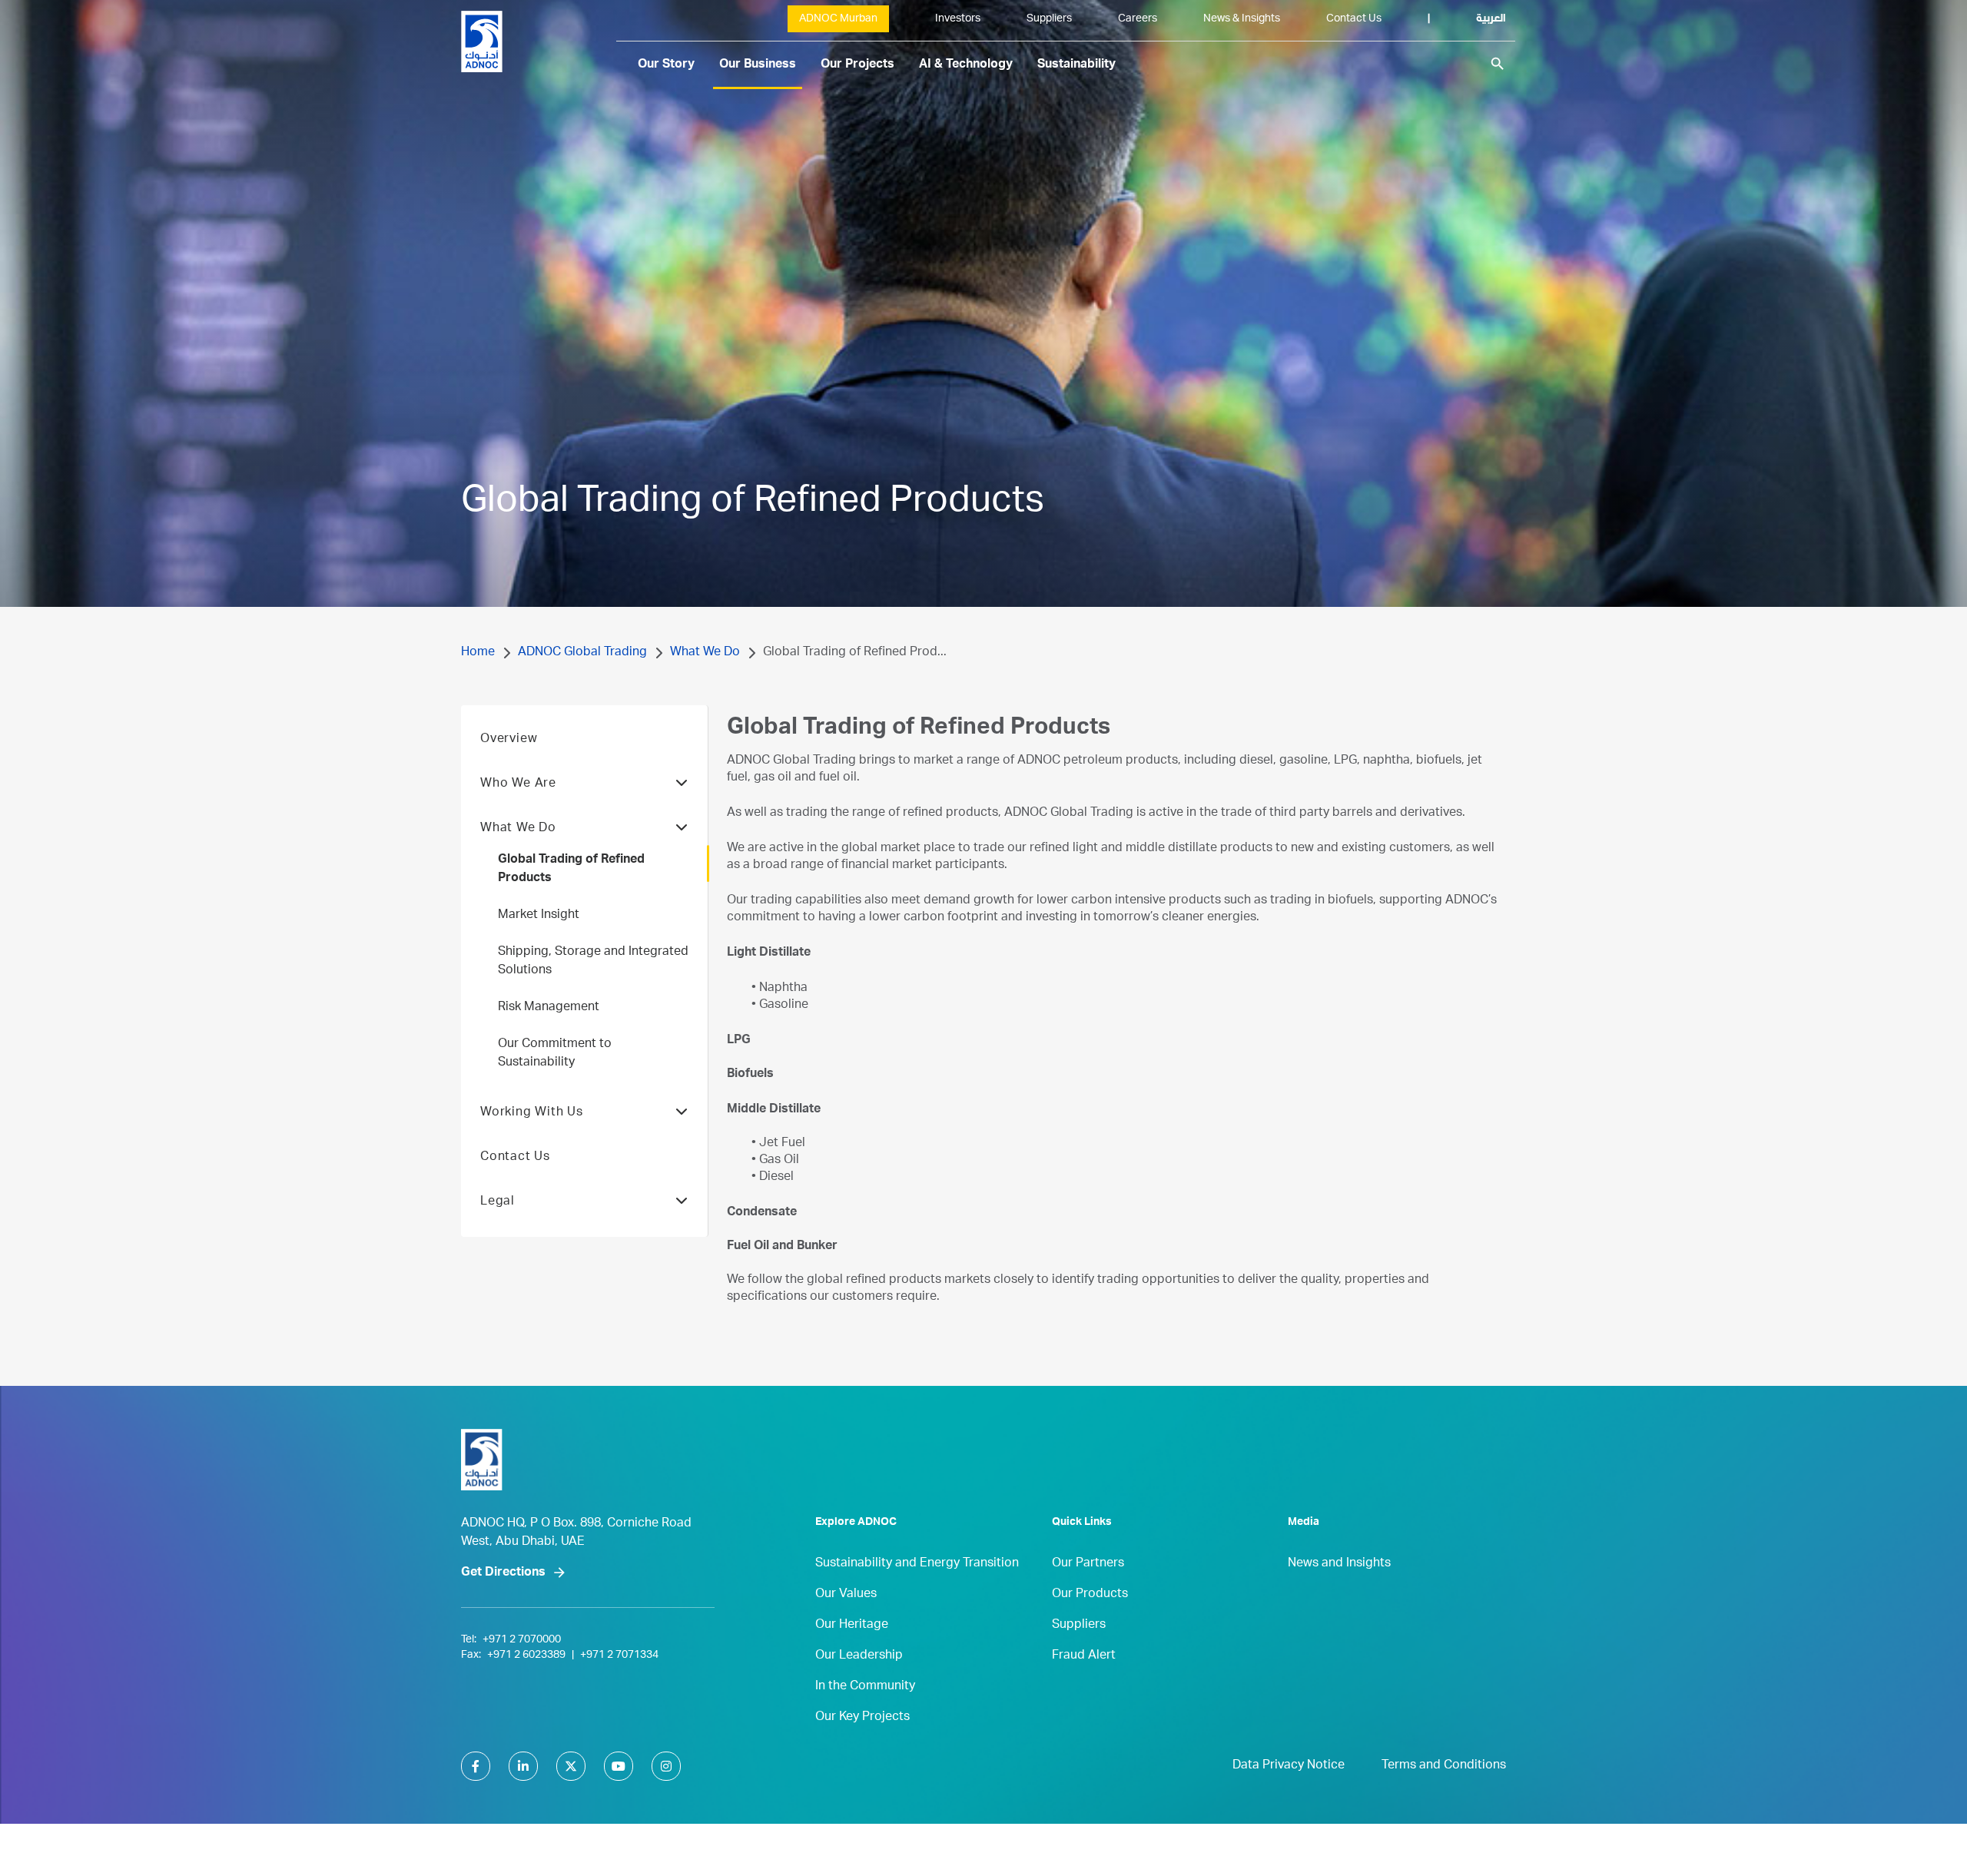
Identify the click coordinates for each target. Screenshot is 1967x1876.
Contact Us (1354, 19)
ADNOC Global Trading (582, 653)
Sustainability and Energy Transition (917, 1564)
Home (478, 653)
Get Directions (503, 1573)
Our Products (1090, 1595)
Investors (958, 19)
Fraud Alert (1084, 1656)
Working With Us (532, 1113)
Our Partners (1088, 1564)
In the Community (865, 1687)
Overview (509, 740)
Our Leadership (859, 1656)
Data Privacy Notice (1289, 1766)
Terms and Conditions (1444, 1766)
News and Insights (1339, 1564)
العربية (1491, 19)
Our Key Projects (862, 1718)
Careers (1138, 19)
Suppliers (1049, 19)
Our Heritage (852, 1626)
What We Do (705, 653)
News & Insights (1242, 19)
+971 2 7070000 (522, 1640)
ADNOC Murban (838, 19)
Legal (498, 1202)
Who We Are (518, 784)
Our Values (846, 1595)
